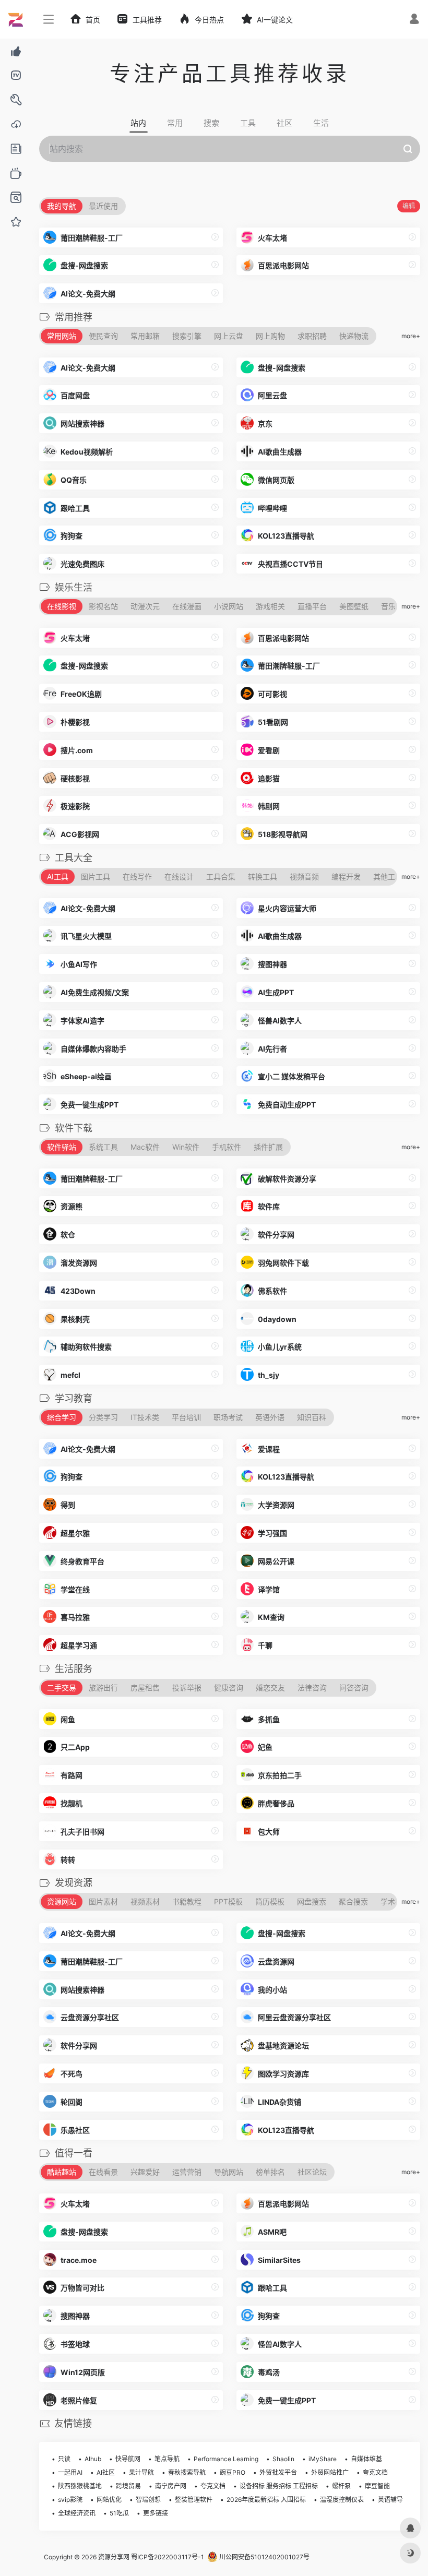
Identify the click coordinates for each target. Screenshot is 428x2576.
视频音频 (304, 876)
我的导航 (62, 206)
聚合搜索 (353, 1901)
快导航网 (128, 2459)
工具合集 (221, 876)
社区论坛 (312, 2172)
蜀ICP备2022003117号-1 (168, 2557)
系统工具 (103, 1147)
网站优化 (109, 2500)
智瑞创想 (148, 2500)
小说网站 (229, 606)
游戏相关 (270, 606)
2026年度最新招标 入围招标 (266, 2500)
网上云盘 (229, 336)
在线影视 (62, 606)
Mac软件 (145, 1147)
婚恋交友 (270, 1687)
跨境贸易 (128, 2486)
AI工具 (58, 876)
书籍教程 (187, 1901)
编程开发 (346, 876)
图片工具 (96, 876)
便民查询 (103, 336)
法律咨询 (312, 1687)
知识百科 (312, 1417)
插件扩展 (268, 1147)
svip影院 (70, 2500)
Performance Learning (226, 2459)
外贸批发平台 (278, 2472)
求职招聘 (312, 336)
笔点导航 (167, 2459)
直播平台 (312, 606)
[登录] (414, 20)
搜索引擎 (187, 336)
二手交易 (62, 1687)
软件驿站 (62, 1147)
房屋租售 (145, 1687)
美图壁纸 (354, 606)
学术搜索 (395, 1901)
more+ (411, 336)
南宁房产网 (171, 2486)
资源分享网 (114, 2557)
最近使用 (103, 206)
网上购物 (270, 336)
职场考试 (228, 1417)
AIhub (93, 2459)
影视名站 (103, 606)
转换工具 (263, 876)
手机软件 (227, 1147)
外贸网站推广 (330, 2472)
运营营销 (187, 2172)
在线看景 (103, 2172)
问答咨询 (354, 1687)
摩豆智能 (377, 2486)
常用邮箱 (145, 336)
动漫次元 (145, 606)
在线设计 (179, 876)
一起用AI (70, 2472)
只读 (64, 2459)
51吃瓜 (119, 2513)
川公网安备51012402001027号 (264, 2557)
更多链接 (156, 2513)
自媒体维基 (366, 2459)
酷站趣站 (62, 2172)
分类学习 (103, 1417)
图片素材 (103, 1901)
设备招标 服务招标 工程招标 (279, 2486)
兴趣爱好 (145, 2172)
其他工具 (388, 876)
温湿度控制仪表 (342, 2500)
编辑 (409, 206)
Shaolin (283, 2459)
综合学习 (62, 1417)
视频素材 (145, 1901)
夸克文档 (375, 2472)
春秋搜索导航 (187, 2472)
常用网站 (62, 336)
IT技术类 (145, 1417)
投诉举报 (187, 1687)
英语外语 (270, 1417)
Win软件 (186, 1147)
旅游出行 (103, 1687)
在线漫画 (187, 606)
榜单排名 (270, 2172)
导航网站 (229, 2172)
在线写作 (137, 876)
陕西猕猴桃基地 (80, 2486)
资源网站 (62, 1901)
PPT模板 (228, 1901)
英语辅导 (390, 2500)
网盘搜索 (312, 1901)
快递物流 (354, 336)
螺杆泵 (341, 2486)
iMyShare (323, 2459)
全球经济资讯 (77, 2513)
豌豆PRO (233, 2472)
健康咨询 (229, 1687)
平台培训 (186, 1417)
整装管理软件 (194, 2500)
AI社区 (106, 2472)
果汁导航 (141, 2472)
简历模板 (270, 1901)
